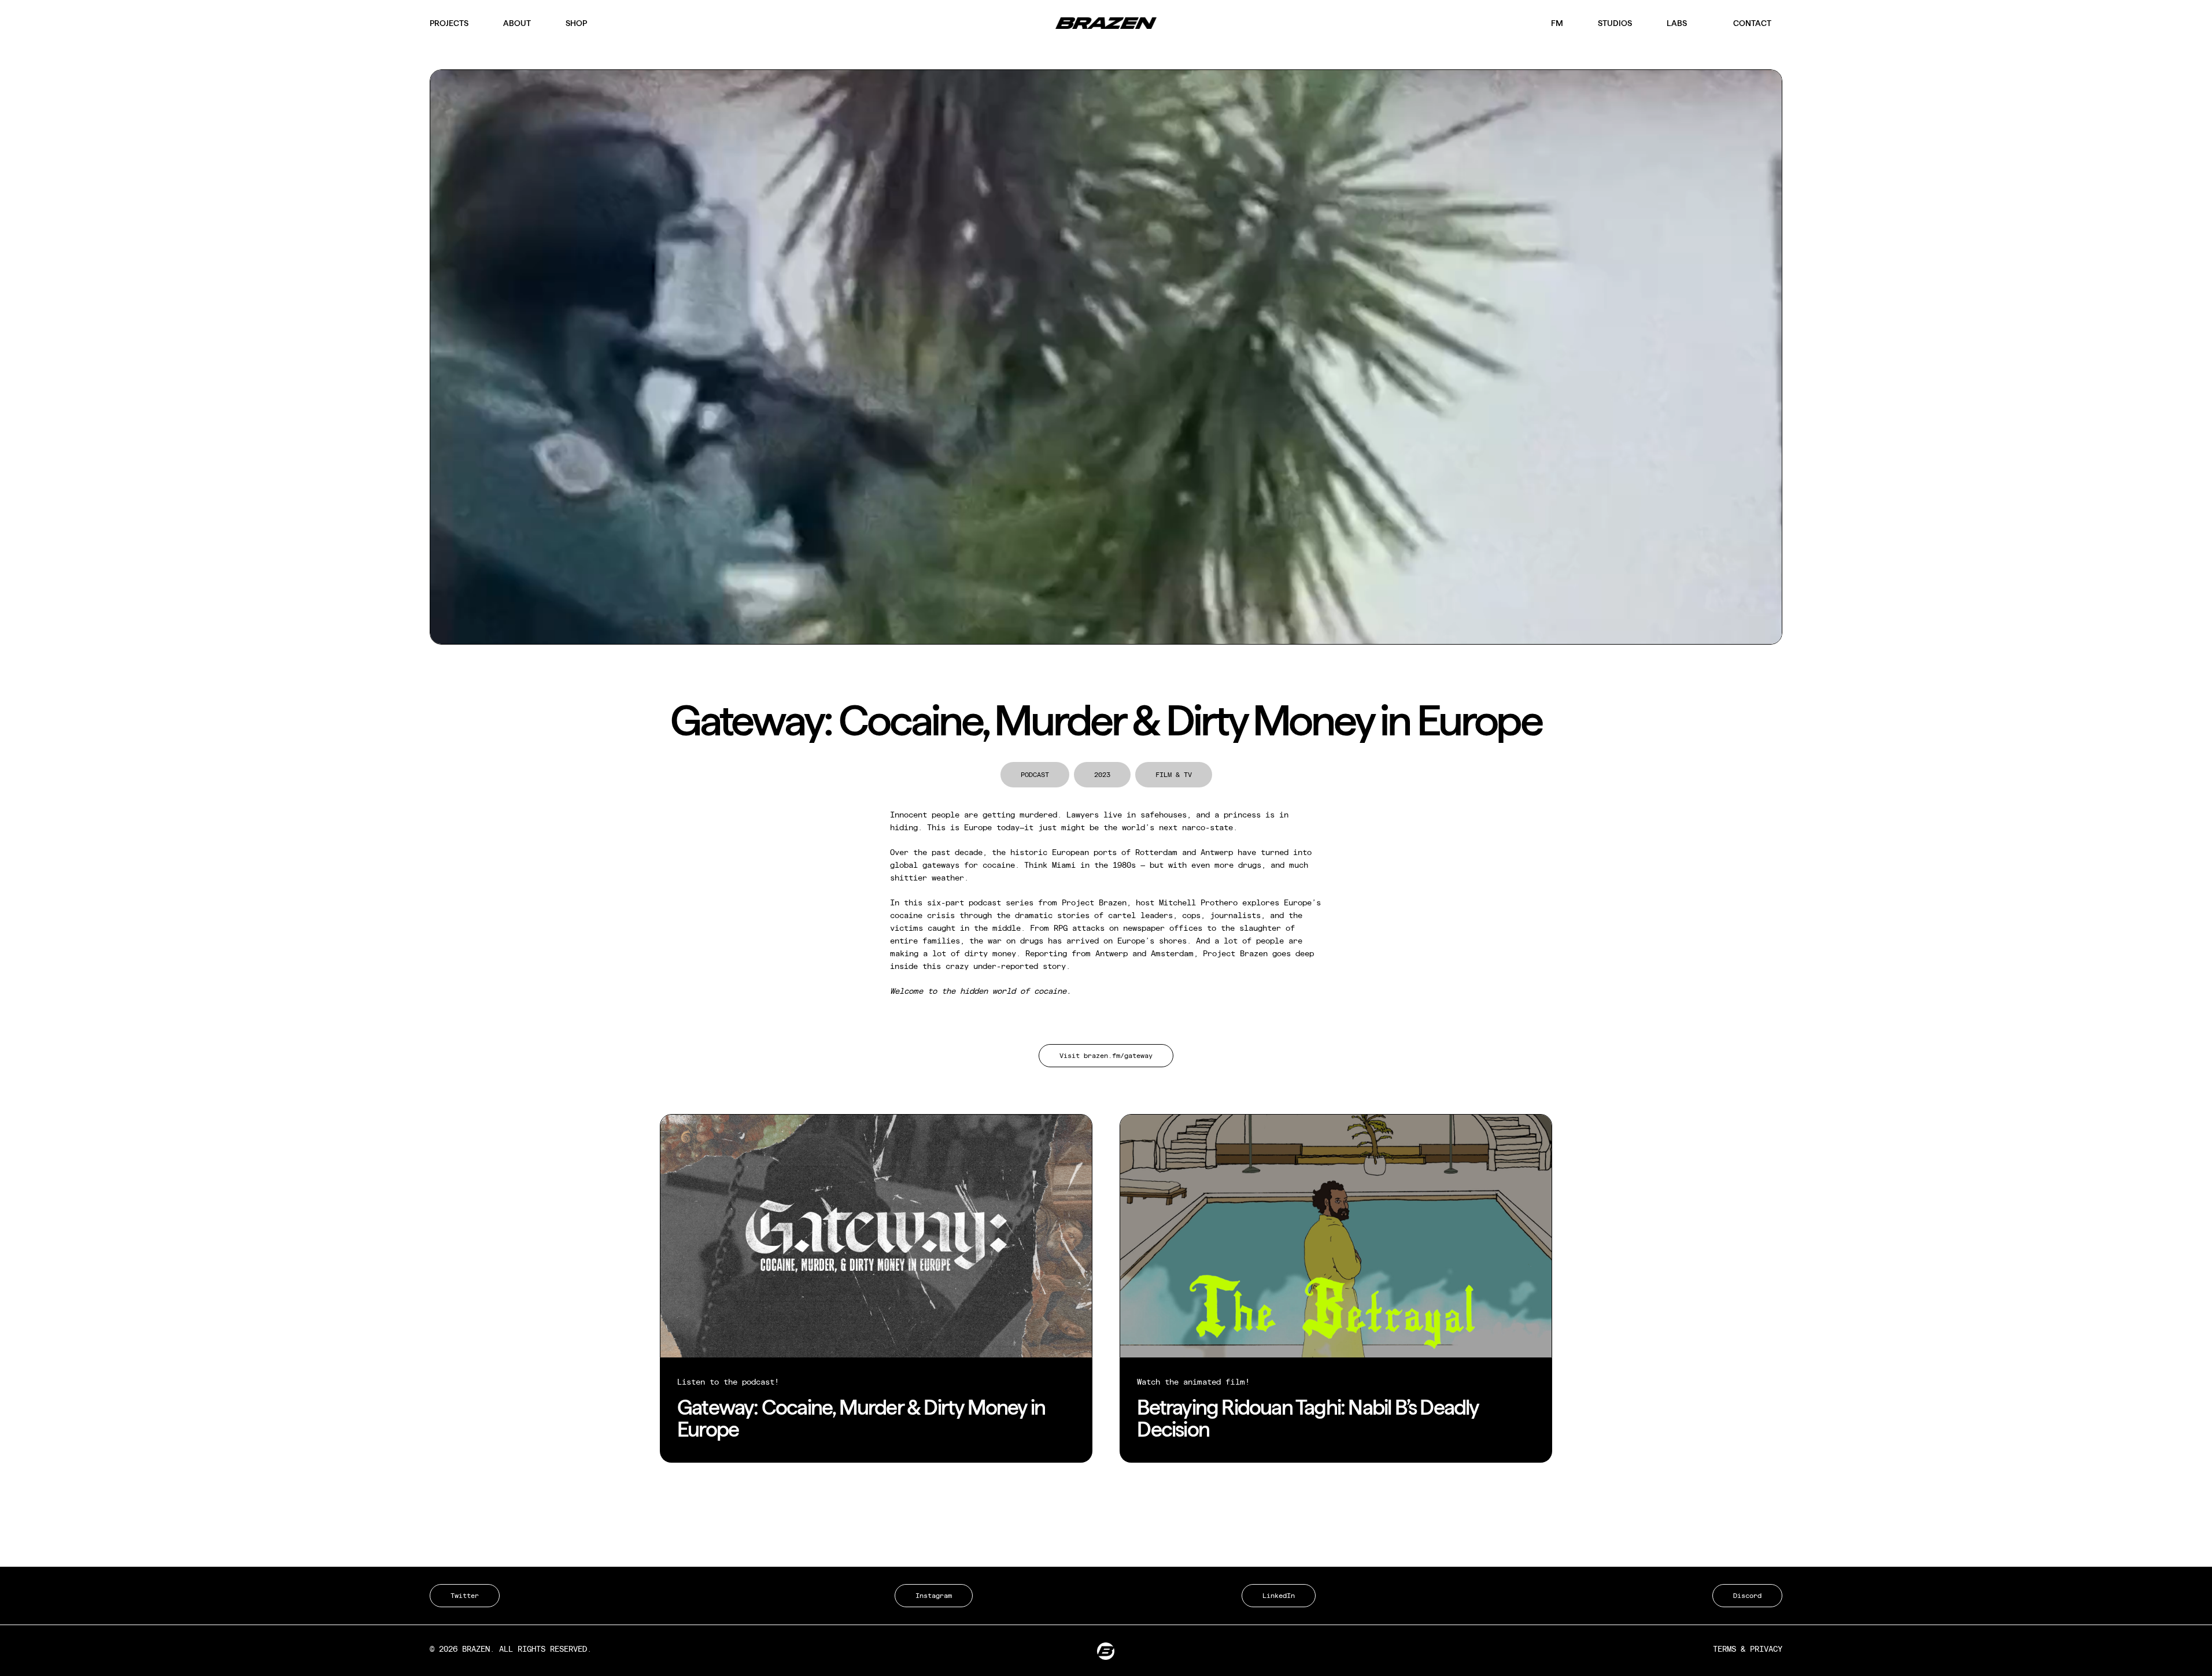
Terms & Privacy (1748, 1649)
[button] (1106, 1056)
